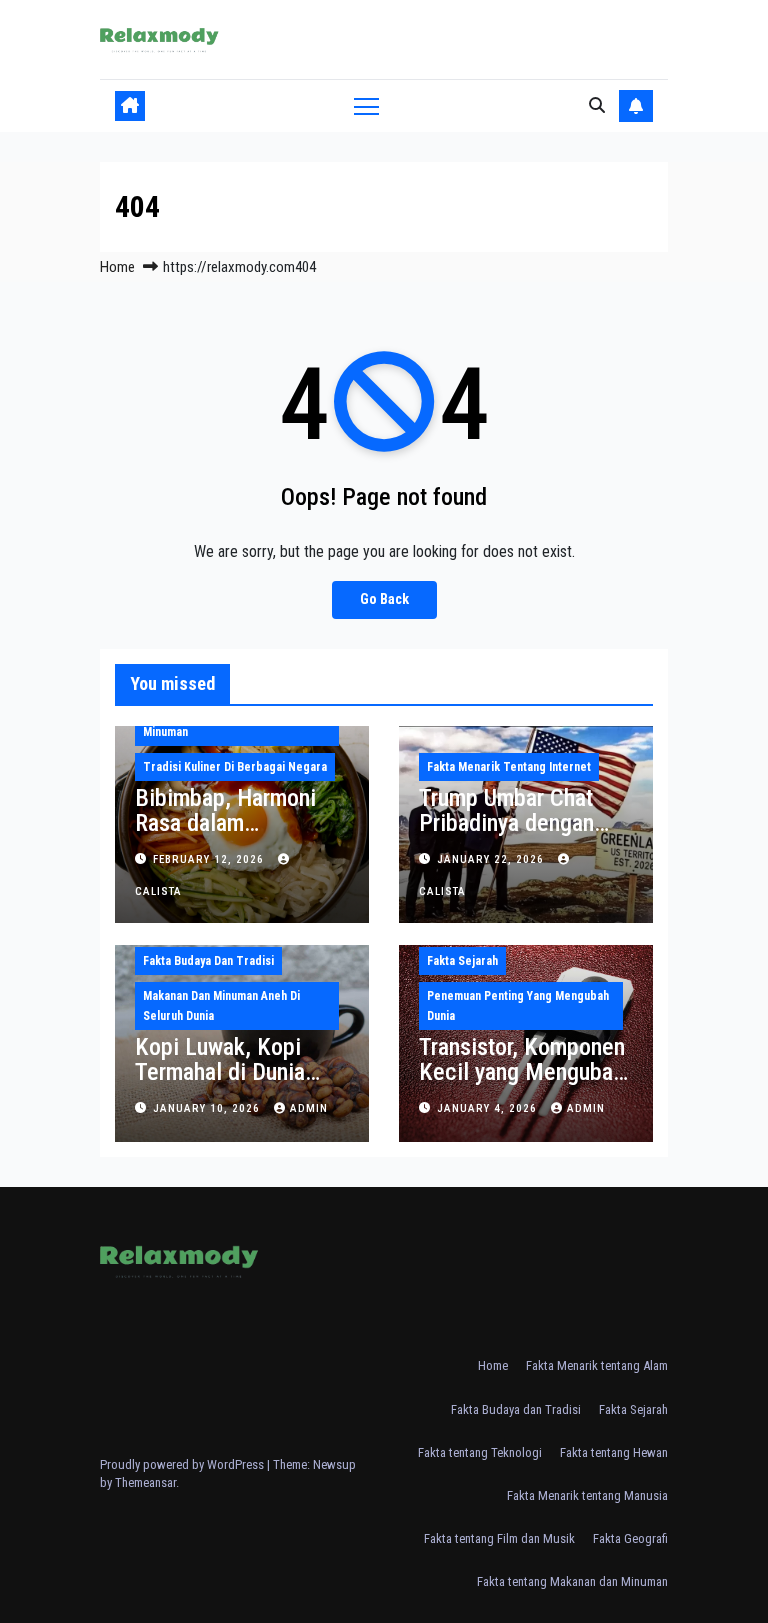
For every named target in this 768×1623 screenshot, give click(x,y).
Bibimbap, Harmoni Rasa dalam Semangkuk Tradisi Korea (225, 835)
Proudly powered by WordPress (183, 1464)
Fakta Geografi (630, 1538)
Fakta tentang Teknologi (480, 1452)
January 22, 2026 (492, 859)
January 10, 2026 (208, 1108)
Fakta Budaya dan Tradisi (208, 961)
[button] (597, 105)
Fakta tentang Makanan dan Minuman (572, 1581)
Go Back (384, 599)
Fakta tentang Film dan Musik (499, 1538)
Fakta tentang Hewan (614, 1452)
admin (309, 1108)
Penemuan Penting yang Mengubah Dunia (518, 1006)
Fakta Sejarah (462, 961)
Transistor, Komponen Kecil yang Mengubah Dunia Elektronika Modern (522, 1084)
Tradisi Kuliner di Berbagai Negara (235, 767)
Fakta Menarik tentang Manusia (587, 1495)
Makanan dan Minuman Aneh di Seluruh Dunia (221, 1006)
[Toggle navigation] (366, 105)
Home (117, 267)
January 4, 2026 (489, 1108)
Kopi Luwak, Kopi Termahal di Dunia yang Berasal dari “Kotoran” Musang (221, 1084)
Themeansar (145, 1482)
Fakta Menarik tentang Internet (509, 767)
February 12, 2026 (210, 859)
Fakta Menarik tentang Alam (597, 1365)
